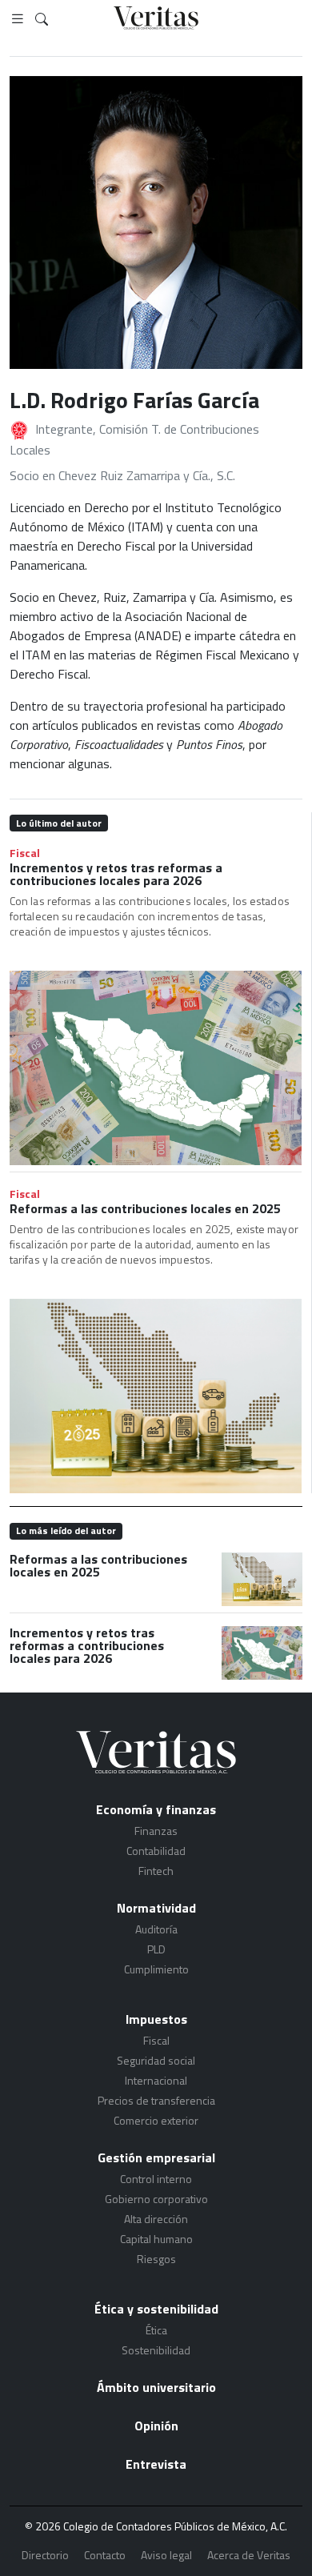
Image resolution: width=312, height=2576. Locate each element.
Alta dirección (156, 2219)
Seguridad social (156, 2060)
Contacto (105, 2555)
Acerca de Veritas (249, 2555)
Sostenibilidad (156, 2350)
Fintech (156, 1871)
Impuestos (156, 2019)
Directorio (45, 2555)
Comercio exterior (156, 2120)
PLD (156, 1949)
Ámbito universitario (156, 2387)
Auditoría (156, 1929)
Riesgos (156, 2259)
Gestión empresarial (156, 2157)
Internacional (156, 2080)
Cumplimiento (156, 1969)
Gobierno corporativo (156, 2199)
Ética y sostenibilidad (156, 2309)
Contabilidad (156, 1851)
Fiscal (25, 853)
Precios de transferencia (156, 2100)
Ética (156, 2330)
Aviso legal (166, 2555)
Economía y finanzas (156, 1809)
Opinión (156, 2426)
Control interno (156, 2179)
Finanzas (156, 1831)
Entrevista (156, 2464)
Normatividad (156, 1908)
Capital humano (156, 2239)
